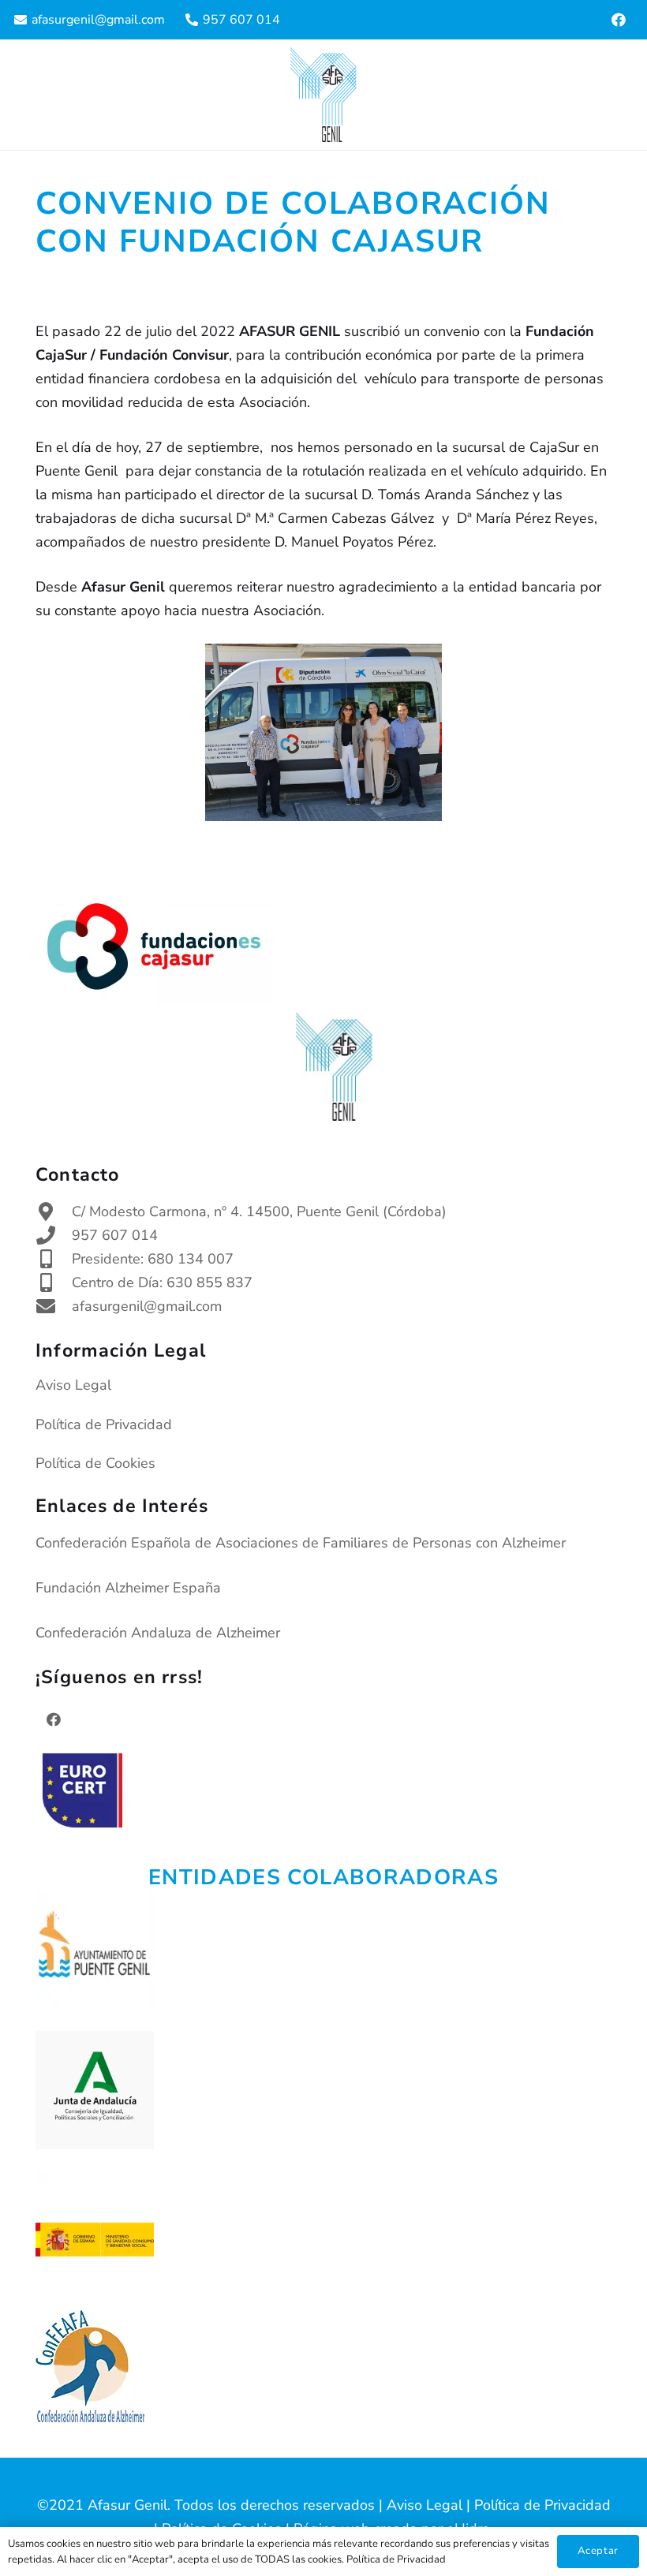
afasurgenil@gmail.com (147, 1306)
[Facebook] (619, 20)
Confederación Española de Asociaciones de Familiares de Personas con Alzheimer (301, 1543)
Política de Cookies (95, 1463)
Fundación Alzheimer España (128, 1588)
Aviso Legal (73, 1385)
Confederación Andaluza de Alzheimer (158, 1633)
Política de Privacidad (104, 1424)
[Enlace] (324, 95)
